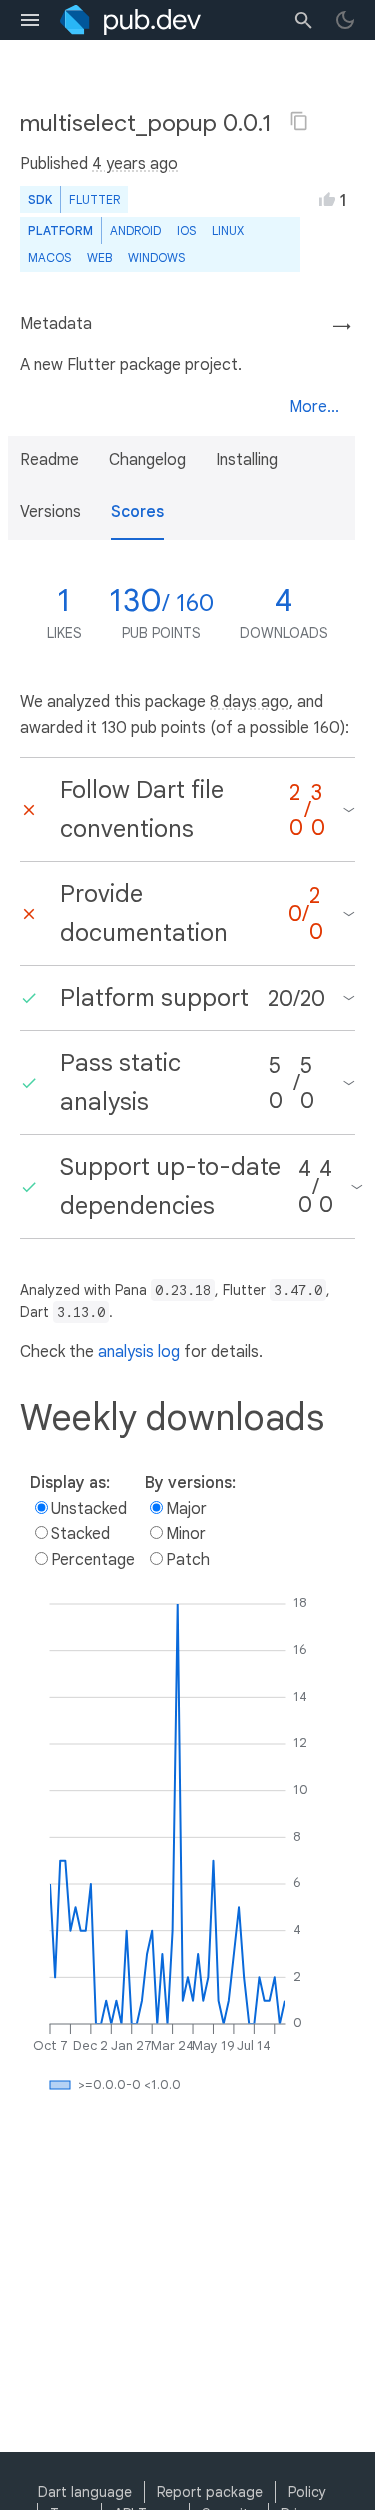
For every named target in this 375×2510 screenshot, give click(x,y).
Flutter (94, 199)
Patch (188, 1560)
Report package (210, 2492)
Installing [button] (247, 460)
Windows (156, 257)
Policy (307, 2492)
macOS (49, 257)
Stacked (80, 1534)
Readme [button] (49, 460)
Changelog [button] (147, 460)
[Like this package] (327, 199)
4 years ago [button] (135, 164)
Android (135, 230)
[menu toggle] (30, 20)
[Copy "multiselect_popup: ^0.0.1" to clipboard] (299, 121)
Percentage (93, 1560)
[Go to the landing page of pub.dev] (130, 20)
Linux (228, 230)
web (99, 257)
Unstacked (89, 1509)
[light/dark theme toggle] (345, 20)
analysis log (139, 1352)
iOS (186, 230)
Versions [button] (50, 512)
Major (186, 1509)
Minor (186, 1534)
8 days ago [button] (249, 702)
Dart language (85, 2492)
